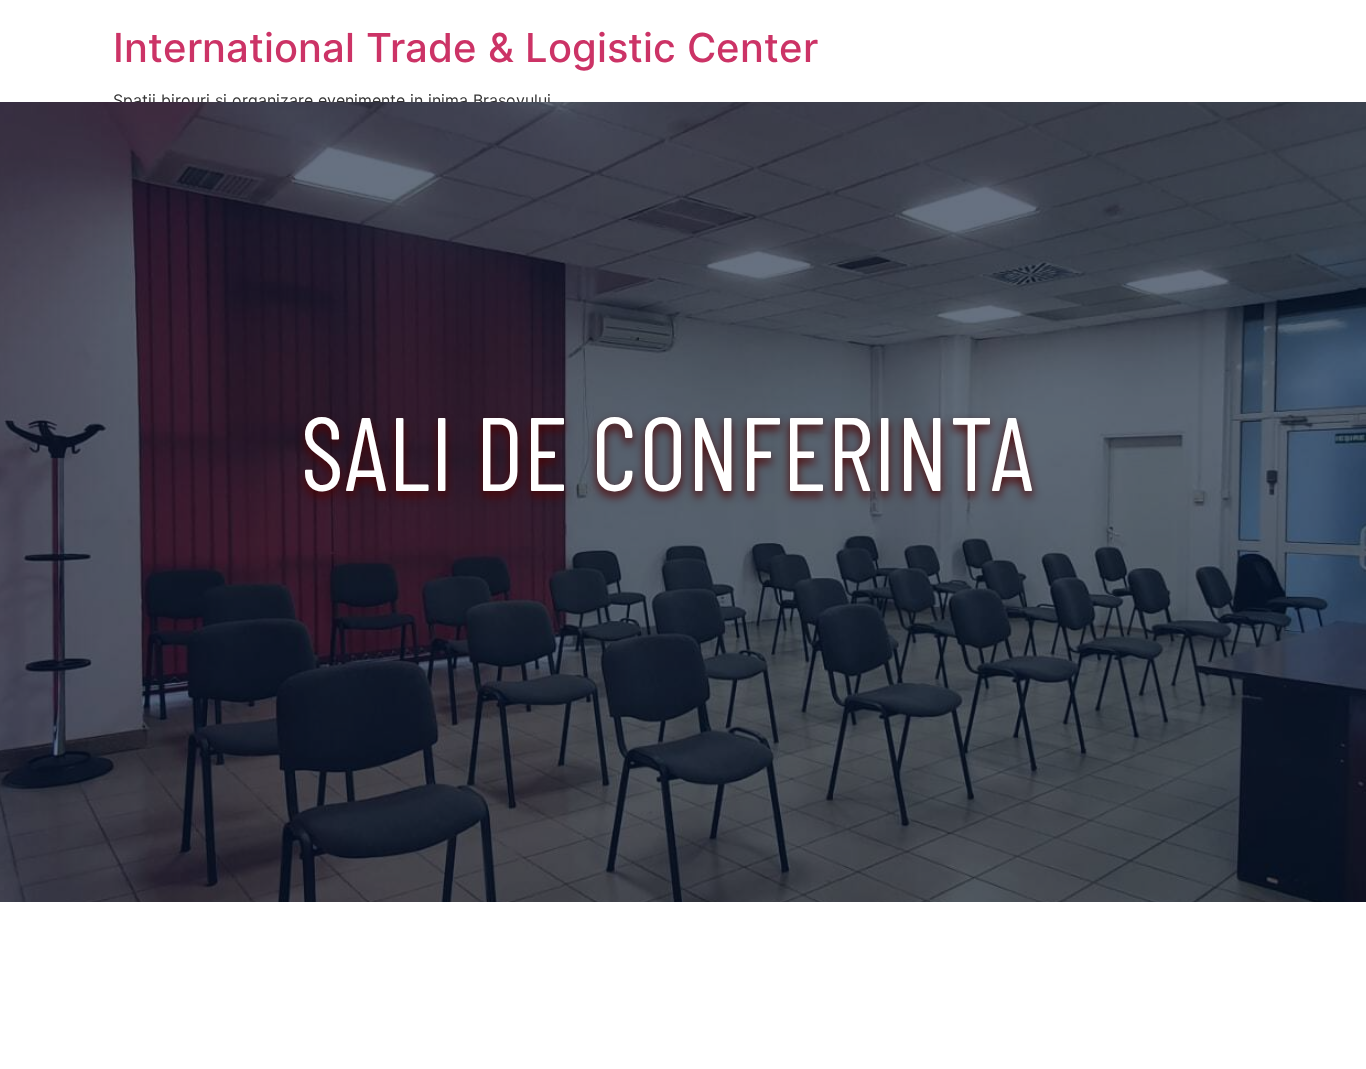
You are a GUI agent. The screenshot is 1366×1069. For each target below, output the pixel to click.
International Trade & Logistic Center (465, 47)
